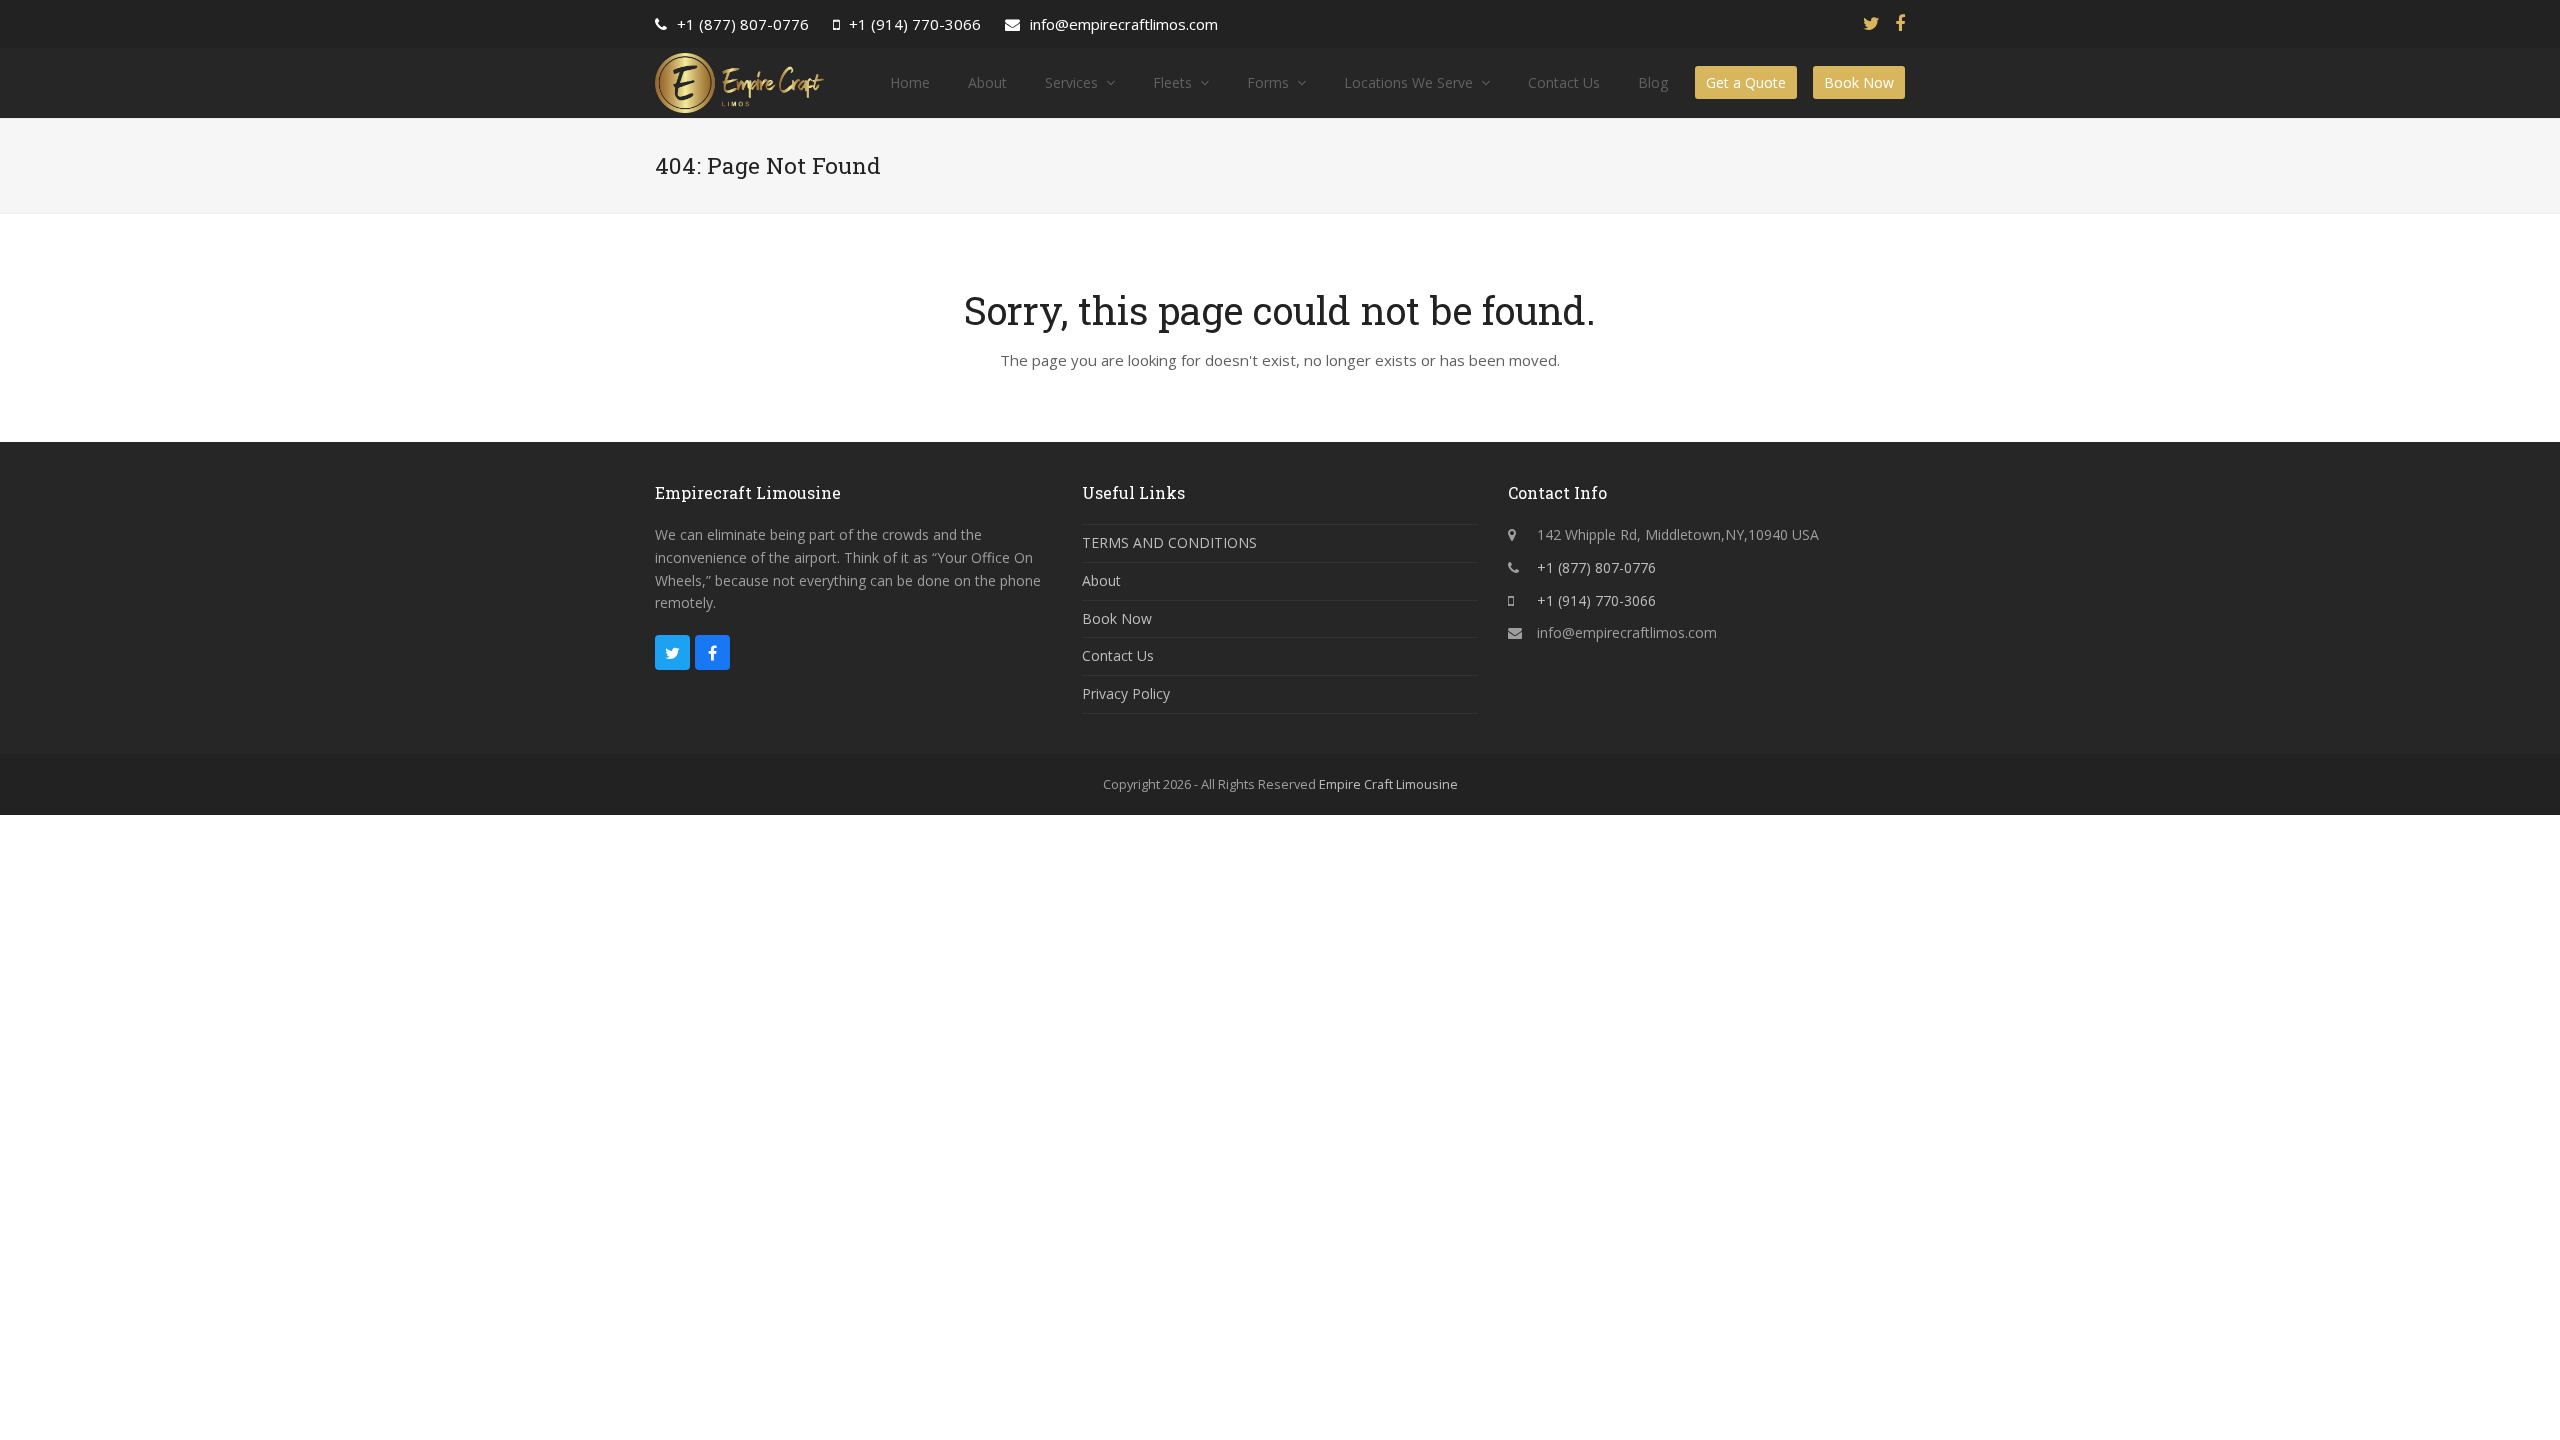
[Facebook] (1900, 23)
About (1101, 580)
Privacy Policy (1126, 693)
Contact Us (1118, 655)
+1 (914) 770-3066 (915, 24)
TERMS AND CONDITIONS (1169, 542)
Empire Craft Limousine (1388, 784)
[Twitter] (1871, 23)
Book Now (1117, 618)
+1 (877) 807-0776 (743, 24)
